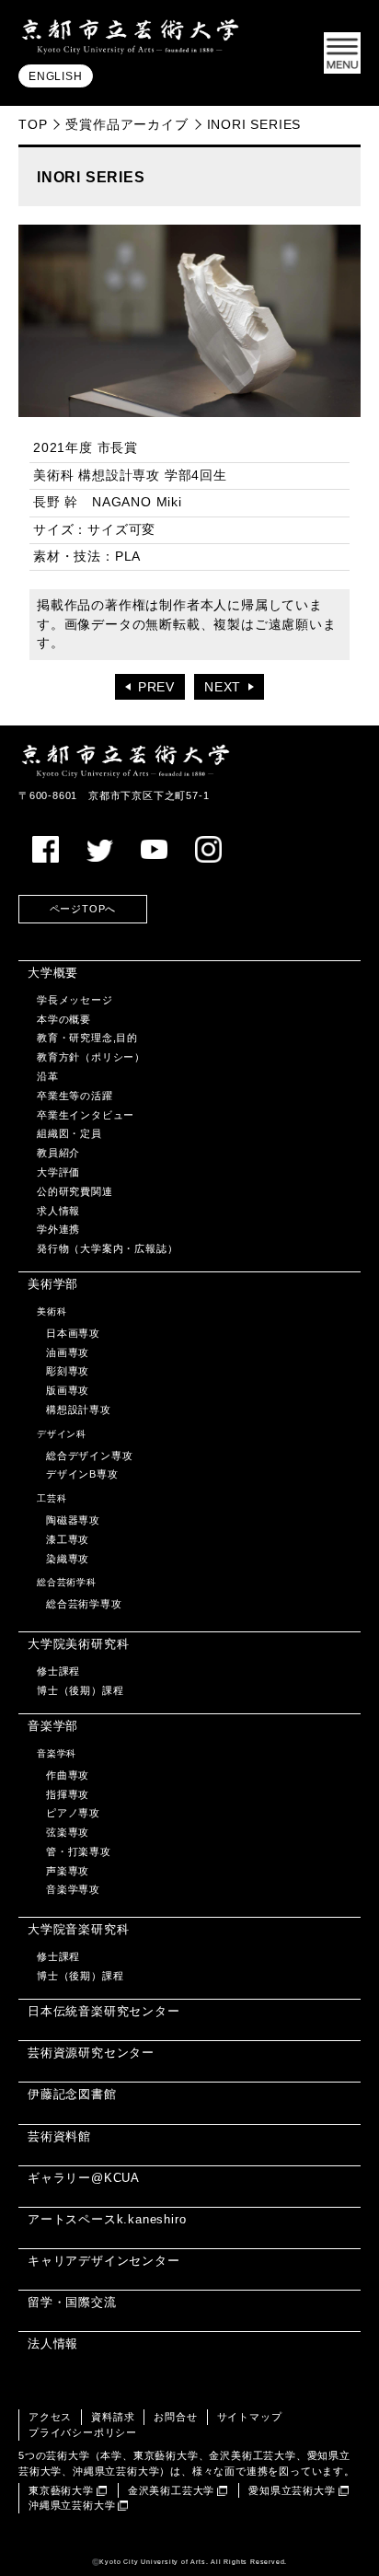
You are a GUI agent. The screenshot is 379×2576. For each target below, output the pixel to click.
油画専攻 (68, 1352)
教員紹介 (58, 1153)
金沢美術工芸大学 (171, 2490)
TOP (33, 124)
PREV (156, 687)
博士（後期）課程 (80, 1690)
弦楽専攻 (68, 1832)
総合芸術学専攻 (84, 1604)
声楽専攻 (68, 1871)
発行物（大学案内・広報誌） (107, 1248)
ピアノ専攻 (73, 1813)
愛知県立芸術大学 (292, 2490)
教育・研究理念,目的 (87, 1038)
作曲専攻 (68, 1775)
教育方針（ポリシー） (91, 1057)
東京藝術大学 (61, 2490)
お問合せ (175, 2417)
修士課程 (58, 1671)
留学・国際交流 (72, 2302)
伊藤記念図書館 (72, 2094)
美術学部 (53, 1284)
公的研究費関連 (75, 1191)
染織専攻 (68, 1559)
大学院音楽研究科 (78, 1929)
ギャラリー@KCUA (84, 2178)
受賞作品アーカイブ (126, 124)
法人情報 (53, 2344)
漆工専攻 (68, 1539)
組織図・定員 (69, 1133)
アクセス (50, 2417)
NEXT (223, 687)
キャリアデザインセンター (104, 2261)
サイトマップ (250, 2417)
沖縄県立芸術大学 (72, 2505)
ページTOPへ (83, 909)
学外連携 (58, 1229)
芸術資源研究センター (91, 2053)
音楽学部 (53, 1726)
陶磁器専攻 (73, 1520)
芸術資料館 (59, 2136)
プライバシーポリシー (83, 2432)
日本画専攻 (73, 1333)
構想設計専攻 (79, 1410)
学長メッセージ (75, 1000)
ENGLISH (56, 76)
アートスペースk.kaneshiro (107, 2219)
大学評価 (58, 1172)
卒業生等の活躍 (75, 1096)
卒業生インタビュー (86, 1115)
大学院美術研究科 (78, 1644)
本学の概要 (64, 1019)
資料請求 (113, 2417)
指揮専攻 (68, 1794)
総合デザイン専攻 (89, 1456)
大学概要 (53, 973)
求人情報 (58, 1211)
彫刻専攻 (68, 1371)
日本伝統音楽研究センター (104, 2011)
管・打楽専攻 (79, 1851)
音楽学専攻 (73, 1889)
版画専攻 (68, 1390)
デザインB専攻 (82, 1474)
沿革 (48, 1076)
